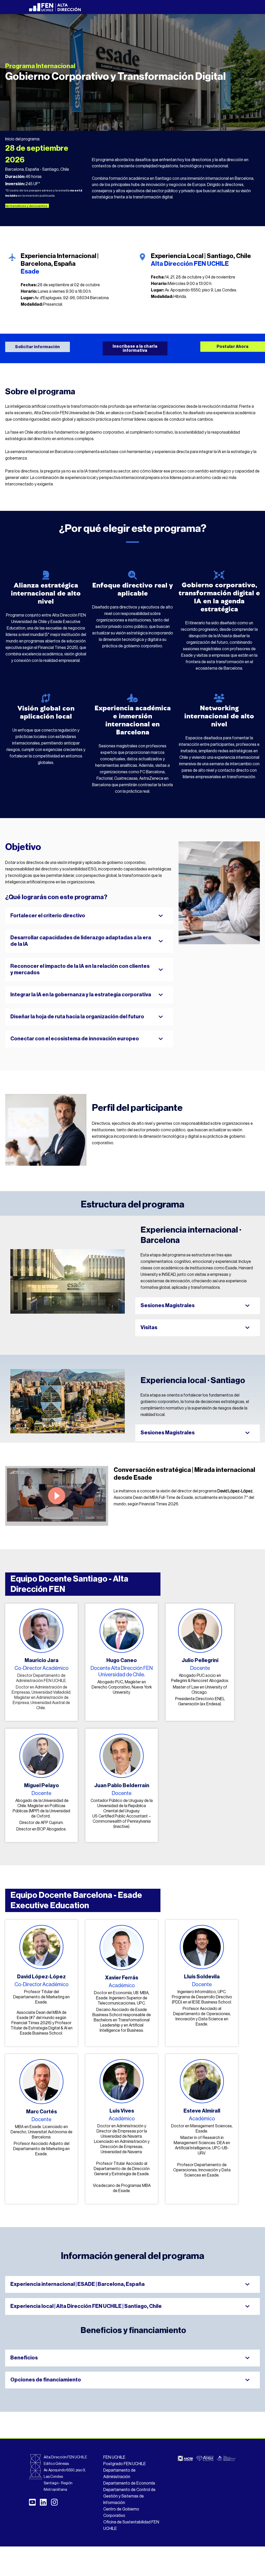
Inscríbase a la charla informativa (135, 348)
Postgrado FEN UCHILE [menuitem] (125, 2464)
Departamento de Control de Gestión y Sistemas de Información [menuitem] (129, 2496)
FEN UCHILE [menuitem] (114, 2457)
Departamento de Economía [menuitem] (129, 2483)
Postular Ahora (233, 347)
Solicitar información (37, 347)
